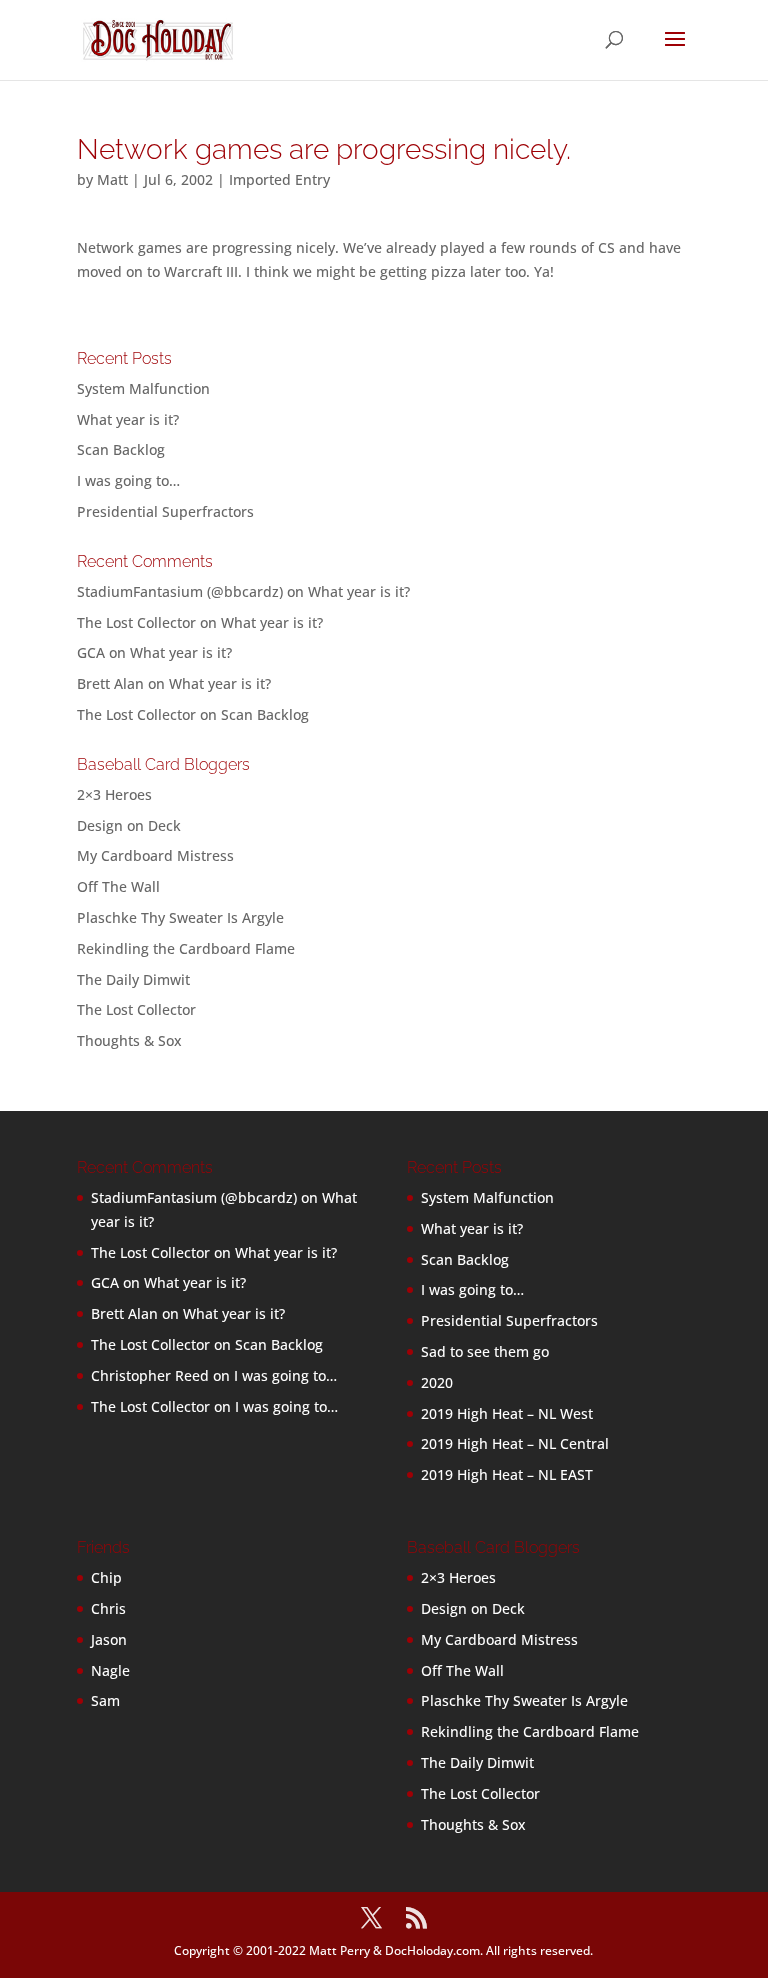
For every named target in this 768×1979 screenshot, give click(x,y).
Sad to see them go (485, 1351)
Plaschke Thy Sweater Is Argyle (180, 917)
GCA (91, 652)
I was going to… (128, 480)
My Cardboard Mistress (155, 855)
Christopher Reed (150, 1375)
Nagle (110, 1670)
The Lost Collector (136, 1009)
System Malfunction (143, 388)
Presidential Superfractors (165, 511)
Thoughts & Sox (129, 1040)
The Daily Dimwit (133, 979)
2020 (437, 1382)
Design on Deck (129, 825)
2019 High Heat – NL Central (515, 1443)
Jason (109, 1639)
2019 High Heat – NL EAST (507, 1474)
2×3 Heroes (114, 794)
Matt (112, 179)
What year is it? (128, 419)
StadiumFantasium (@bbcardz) (180, 591)
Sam (105, 1700)
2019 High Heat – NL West (507, 1413)
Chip (106, 1577)
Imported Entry (279, 179)
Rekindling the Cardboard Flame (186, 948)
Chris (108, 1608)
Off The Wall (118, 886)
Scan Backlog (121, 449)
